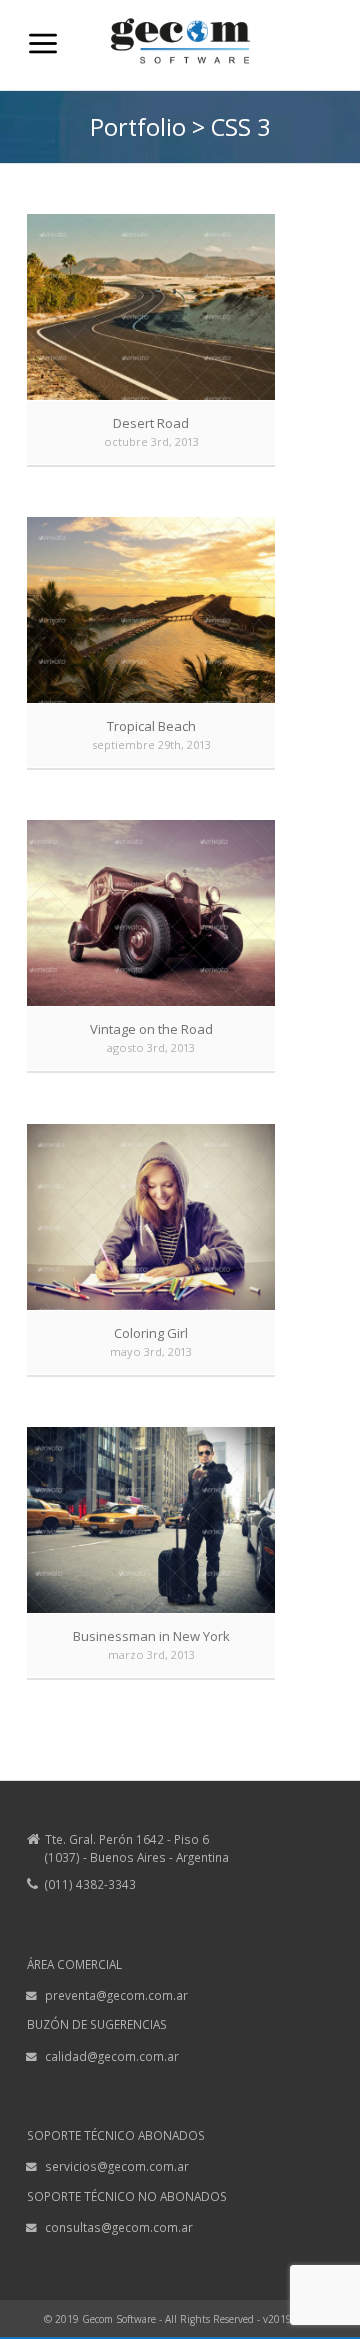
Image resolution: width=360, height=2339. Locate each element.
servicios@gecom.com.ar (117, 2166)
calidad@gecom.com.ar (112, 2056)
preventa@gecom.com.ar (116, 1995)
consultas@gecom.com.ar (119, 2227)
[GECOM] (180, 80)
